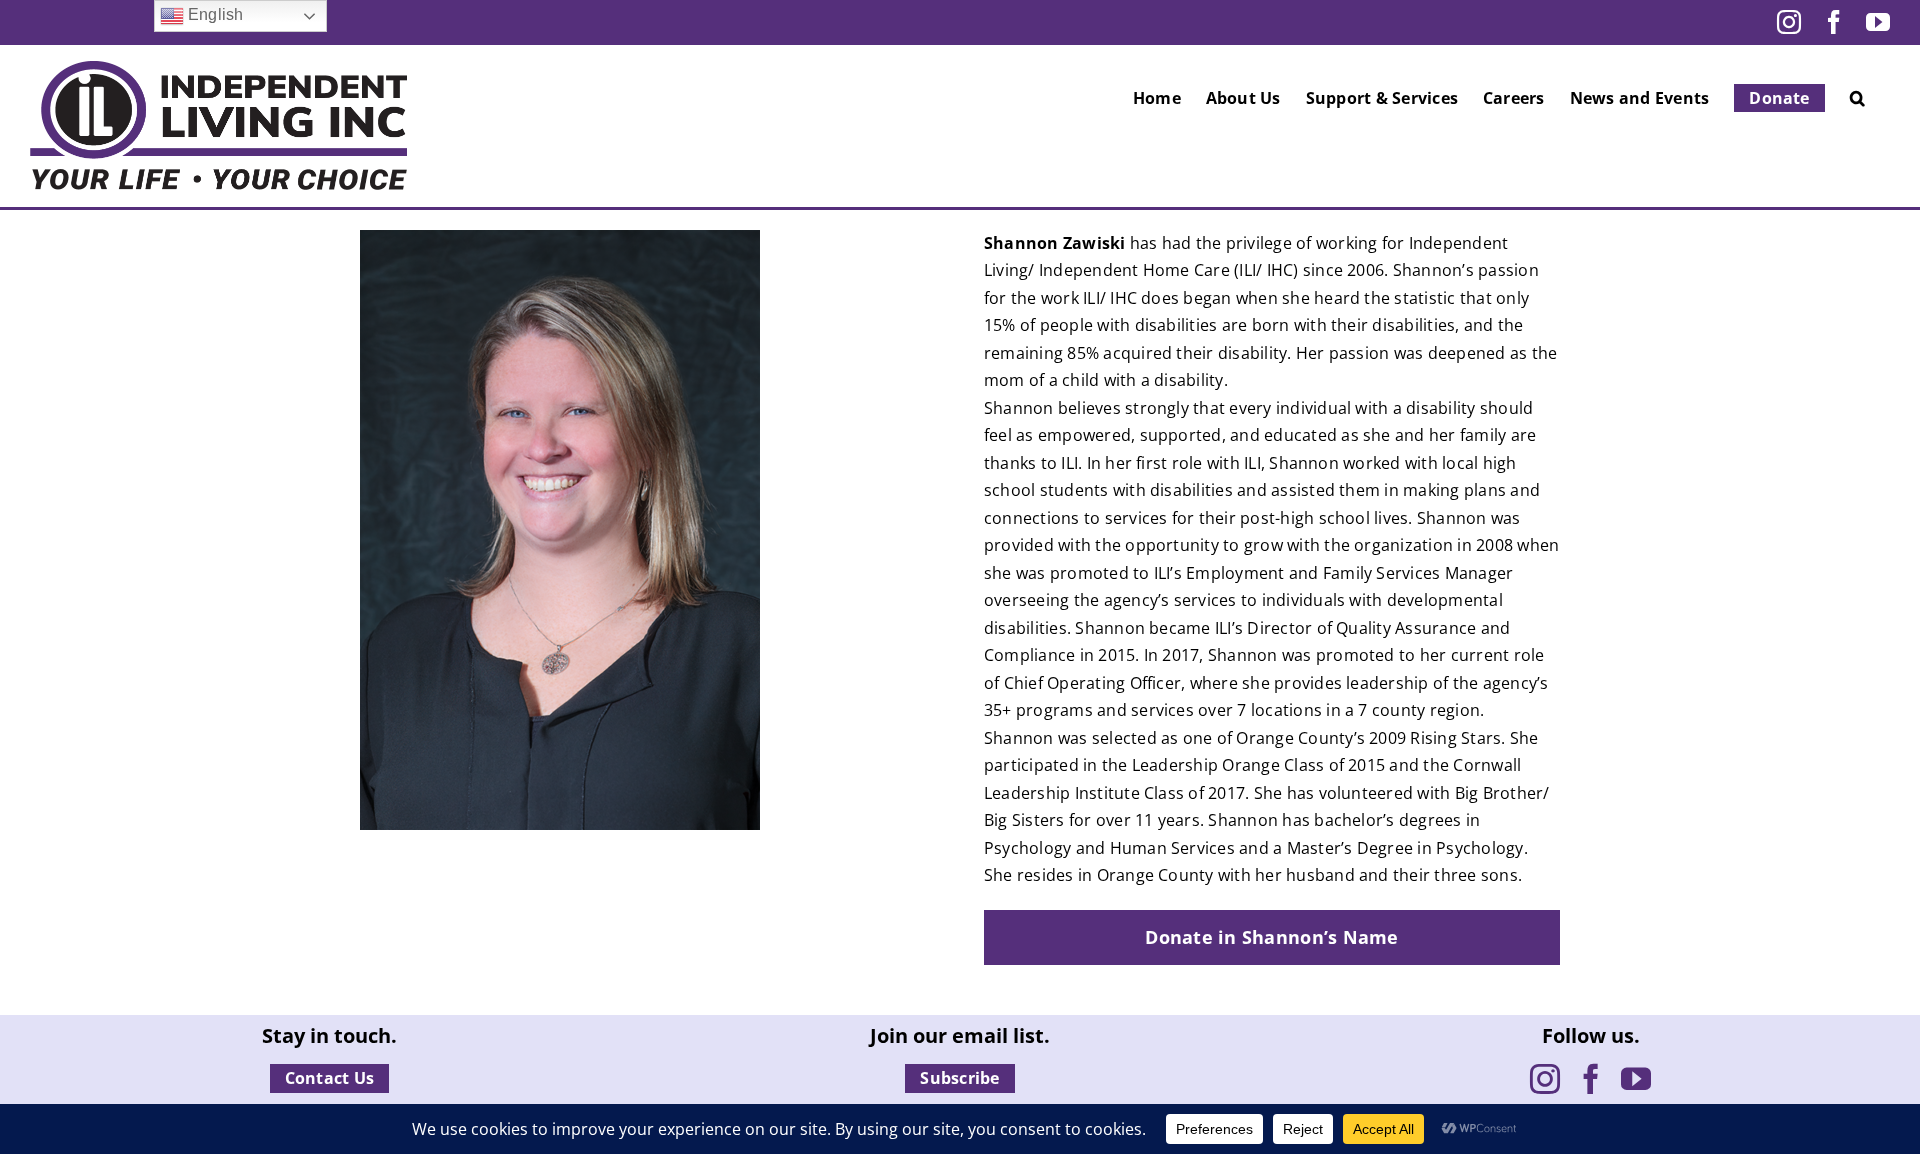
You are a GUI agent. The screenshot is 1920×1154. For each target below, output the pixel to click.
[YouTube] (1636, 1079)
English (214, 14)
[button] (1857, 98)
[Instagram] (1545, 1079)
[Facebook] (1591, 1079)
